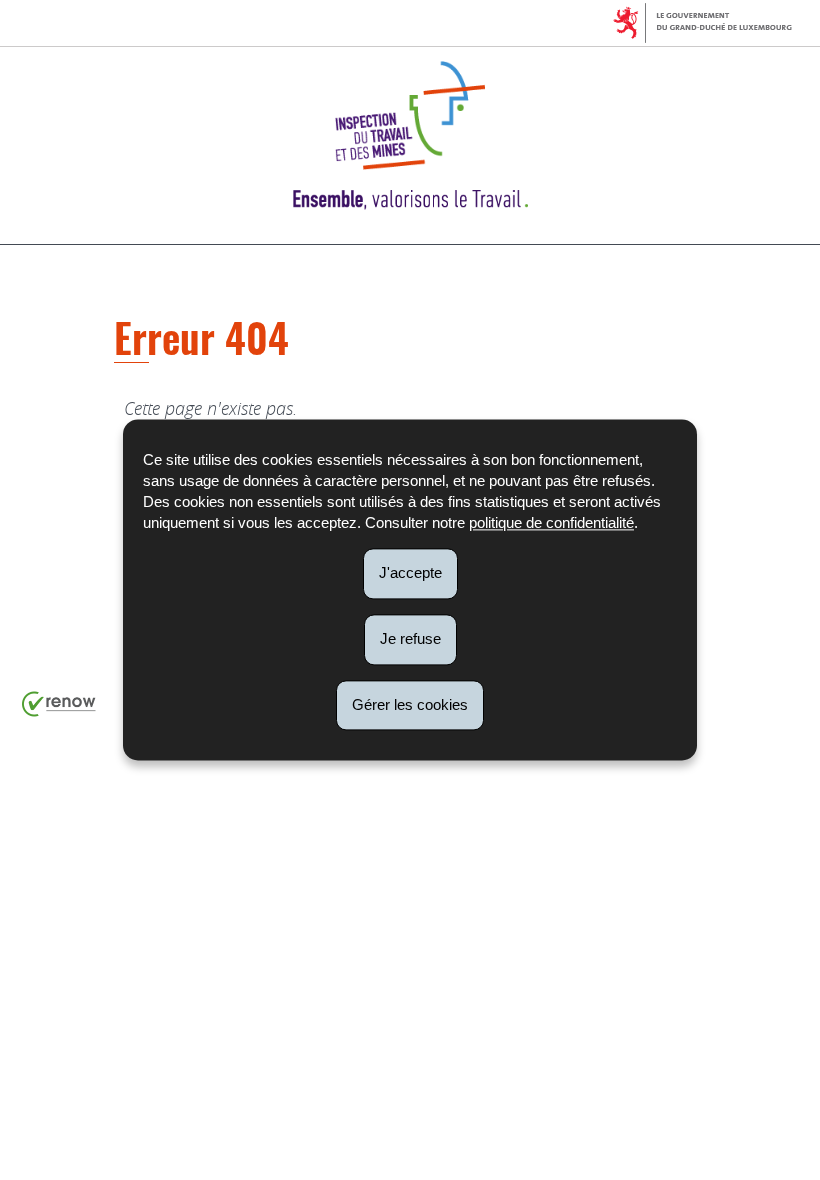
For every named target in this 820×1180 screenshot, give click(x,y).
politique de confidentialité (551, 522)
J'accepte (410, 572)
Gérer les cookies (410, 704)
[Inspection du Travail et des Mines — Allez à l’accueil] (410, 135)
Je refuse (410, 638)
